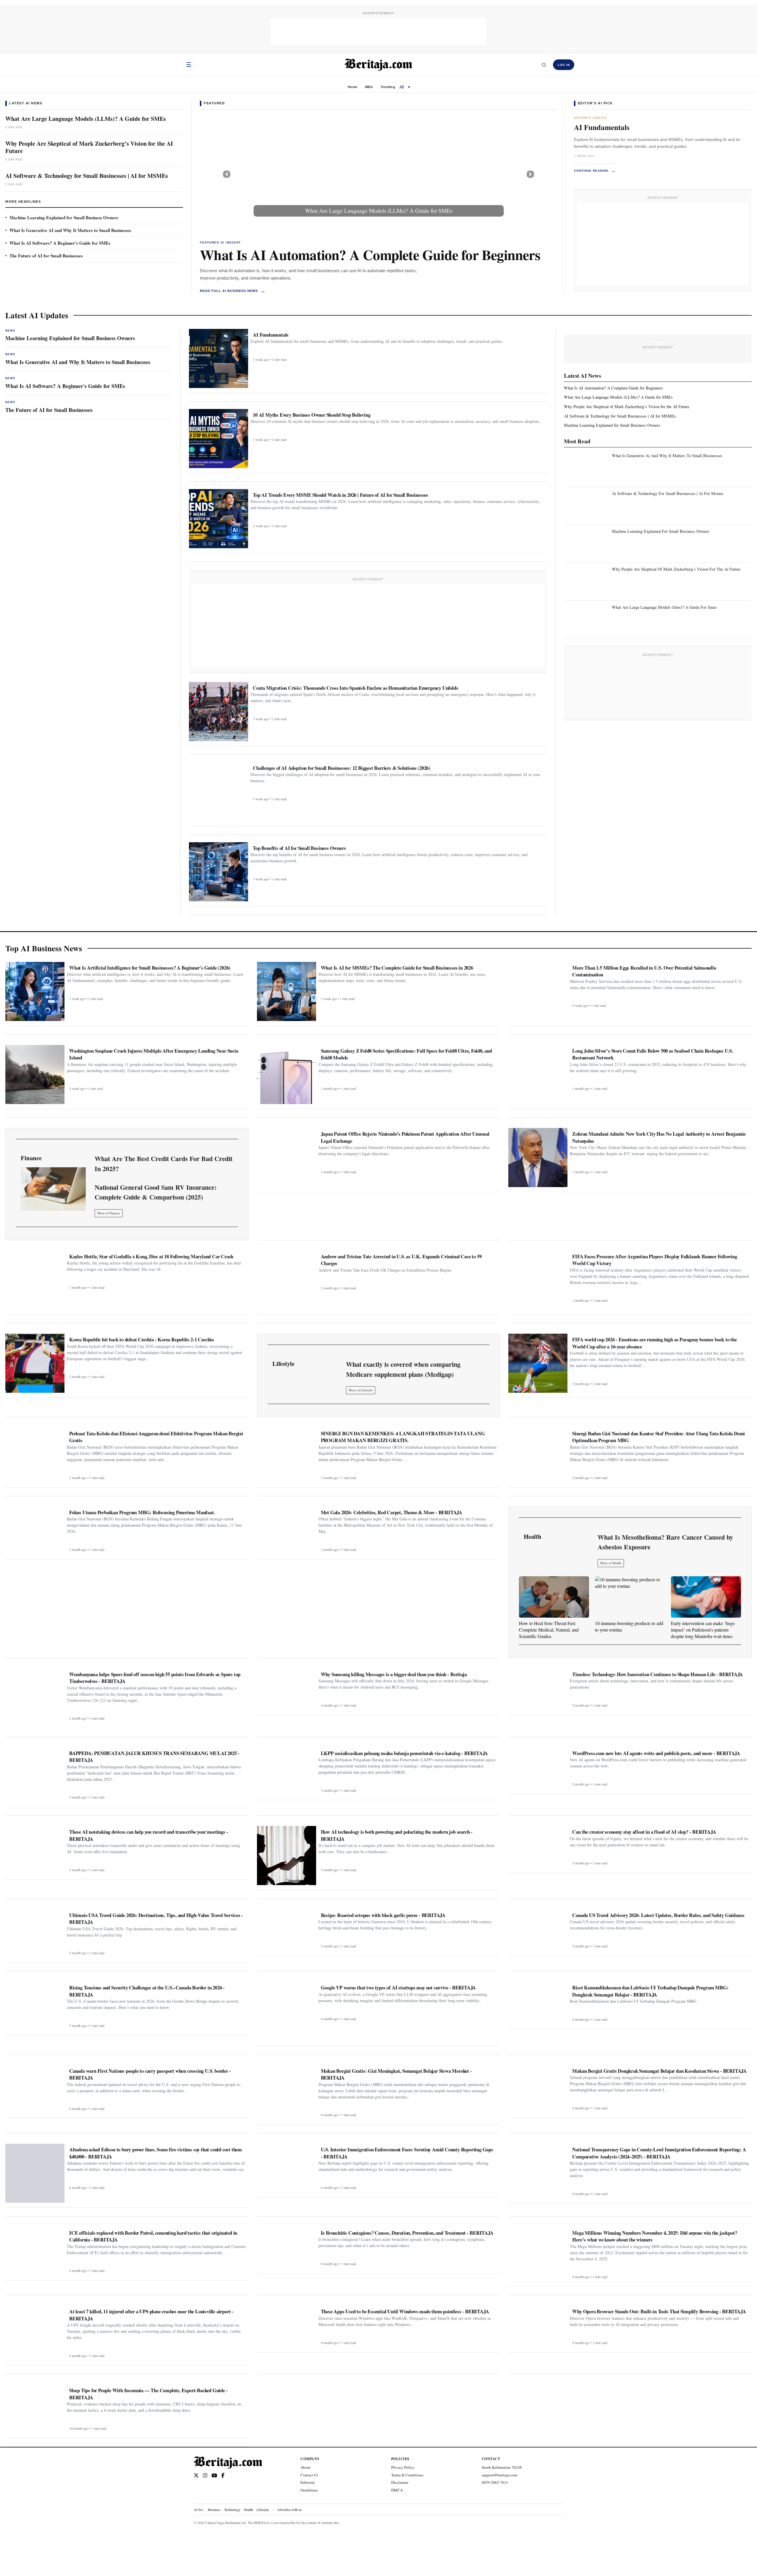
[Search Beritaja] (544, 65)
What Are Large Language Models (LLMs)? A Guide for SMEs (86, 119)
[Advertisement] (378, 31)
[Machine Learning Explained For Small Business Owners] (587, 542)
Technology (232, 2510)
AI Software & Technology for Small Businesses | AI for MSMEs (87, 176)
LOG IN (564, 65)
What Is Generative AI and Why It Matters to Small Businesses (70, 230)
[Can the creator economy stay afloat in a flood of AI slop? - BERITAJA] (538, 1847)
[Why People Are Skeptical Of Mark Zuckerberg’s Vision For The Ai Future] (587, 580)
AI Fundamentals (602, 127)
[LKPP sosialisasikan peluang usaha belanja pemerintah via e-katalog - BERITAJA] (287, 1771)
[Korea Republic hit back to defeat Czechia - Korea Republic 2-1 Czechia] (35, 1363)
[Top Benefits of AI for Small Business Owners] (219, 872)
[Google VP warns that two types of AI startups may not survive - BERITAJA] (287, 2011)
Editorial (308, 2482)
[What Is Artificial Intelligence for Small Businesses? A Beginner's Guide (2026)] (35, 991)
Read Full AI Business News (233, 291)
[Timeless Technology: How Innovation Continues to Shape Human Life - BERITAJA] (538, 1689)
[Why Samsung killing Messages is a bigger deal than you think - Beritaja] (287, 1689)
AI (402, 87)
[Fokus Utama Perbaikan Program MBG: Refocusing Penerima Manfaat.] (35, 1530)
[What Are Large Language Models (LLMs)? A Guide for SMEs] (378, 174)
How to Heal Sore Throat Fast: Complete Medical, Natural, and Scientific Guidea (549, 1630)
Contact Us (309, 2475)
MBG (369, 87)
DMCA (397, 2490)
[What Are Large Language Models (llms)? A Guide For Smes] (587, 618)
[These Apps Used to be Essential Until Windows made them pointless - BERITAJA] (287, 2326)
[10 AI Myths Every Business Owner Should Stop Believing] (219, 439)
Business (214, 2510)
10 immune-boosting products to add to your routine (629, 1626)
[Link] (53, 1189)
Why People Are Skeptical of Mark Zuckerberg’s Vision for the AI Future (89, 147)
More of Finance (109, 1213)
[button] (227, 174)
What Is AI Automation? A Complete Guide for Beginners (370, 254)
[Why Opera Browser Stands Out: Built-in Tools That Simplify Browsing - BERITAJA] (538, 2326)
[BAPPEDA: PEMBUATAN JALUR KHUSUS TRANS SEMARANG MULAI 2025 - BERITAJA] (35, 1775)
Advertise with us (289, 2510)
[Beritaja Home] (378, 65)
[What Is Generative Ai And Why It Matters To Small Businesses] (587, 466)
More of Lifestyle (361, 1390)
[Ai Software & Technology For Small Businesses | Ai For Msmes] (587, 504)
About (305, 2467)
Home (352, 87)
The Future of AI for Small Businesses (46, 256)
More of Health (611, 1563)
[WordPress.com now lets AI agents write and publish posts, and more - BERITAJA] (538, 1768)
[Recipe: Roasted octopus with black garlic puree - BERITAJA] (287, 1930)
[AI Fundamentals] (219, 358)
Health (249, 2510)
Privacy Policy (403, 2467)
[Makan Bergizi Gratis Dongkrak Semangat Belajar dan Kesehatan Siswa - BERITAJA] (538, 2089)
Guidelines (309, 2490)
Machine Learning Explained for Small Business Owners (64, 217)
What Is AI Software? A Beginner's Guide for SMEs (60, 243)
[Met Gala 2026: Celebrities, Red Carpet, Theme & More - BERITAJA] (287, 1530)
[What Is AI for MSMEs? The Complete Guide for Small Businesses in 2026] (287, 991)
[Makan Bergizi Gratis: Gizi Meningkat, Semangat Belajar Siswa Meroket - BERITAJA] (287, 2093)
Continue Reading (595, 171)
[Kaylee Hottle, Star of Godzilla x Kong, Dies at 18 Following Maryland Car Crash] (35, 1280)
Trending (388, 87)
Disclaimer (400, 2482)
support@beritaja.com (499, 2475)
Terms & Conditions (407, 2475)
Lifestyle (263, 2510)
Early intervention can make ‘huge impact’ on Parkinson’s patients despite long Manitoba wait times (703, 1630)
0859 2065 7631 (495, 2482)
